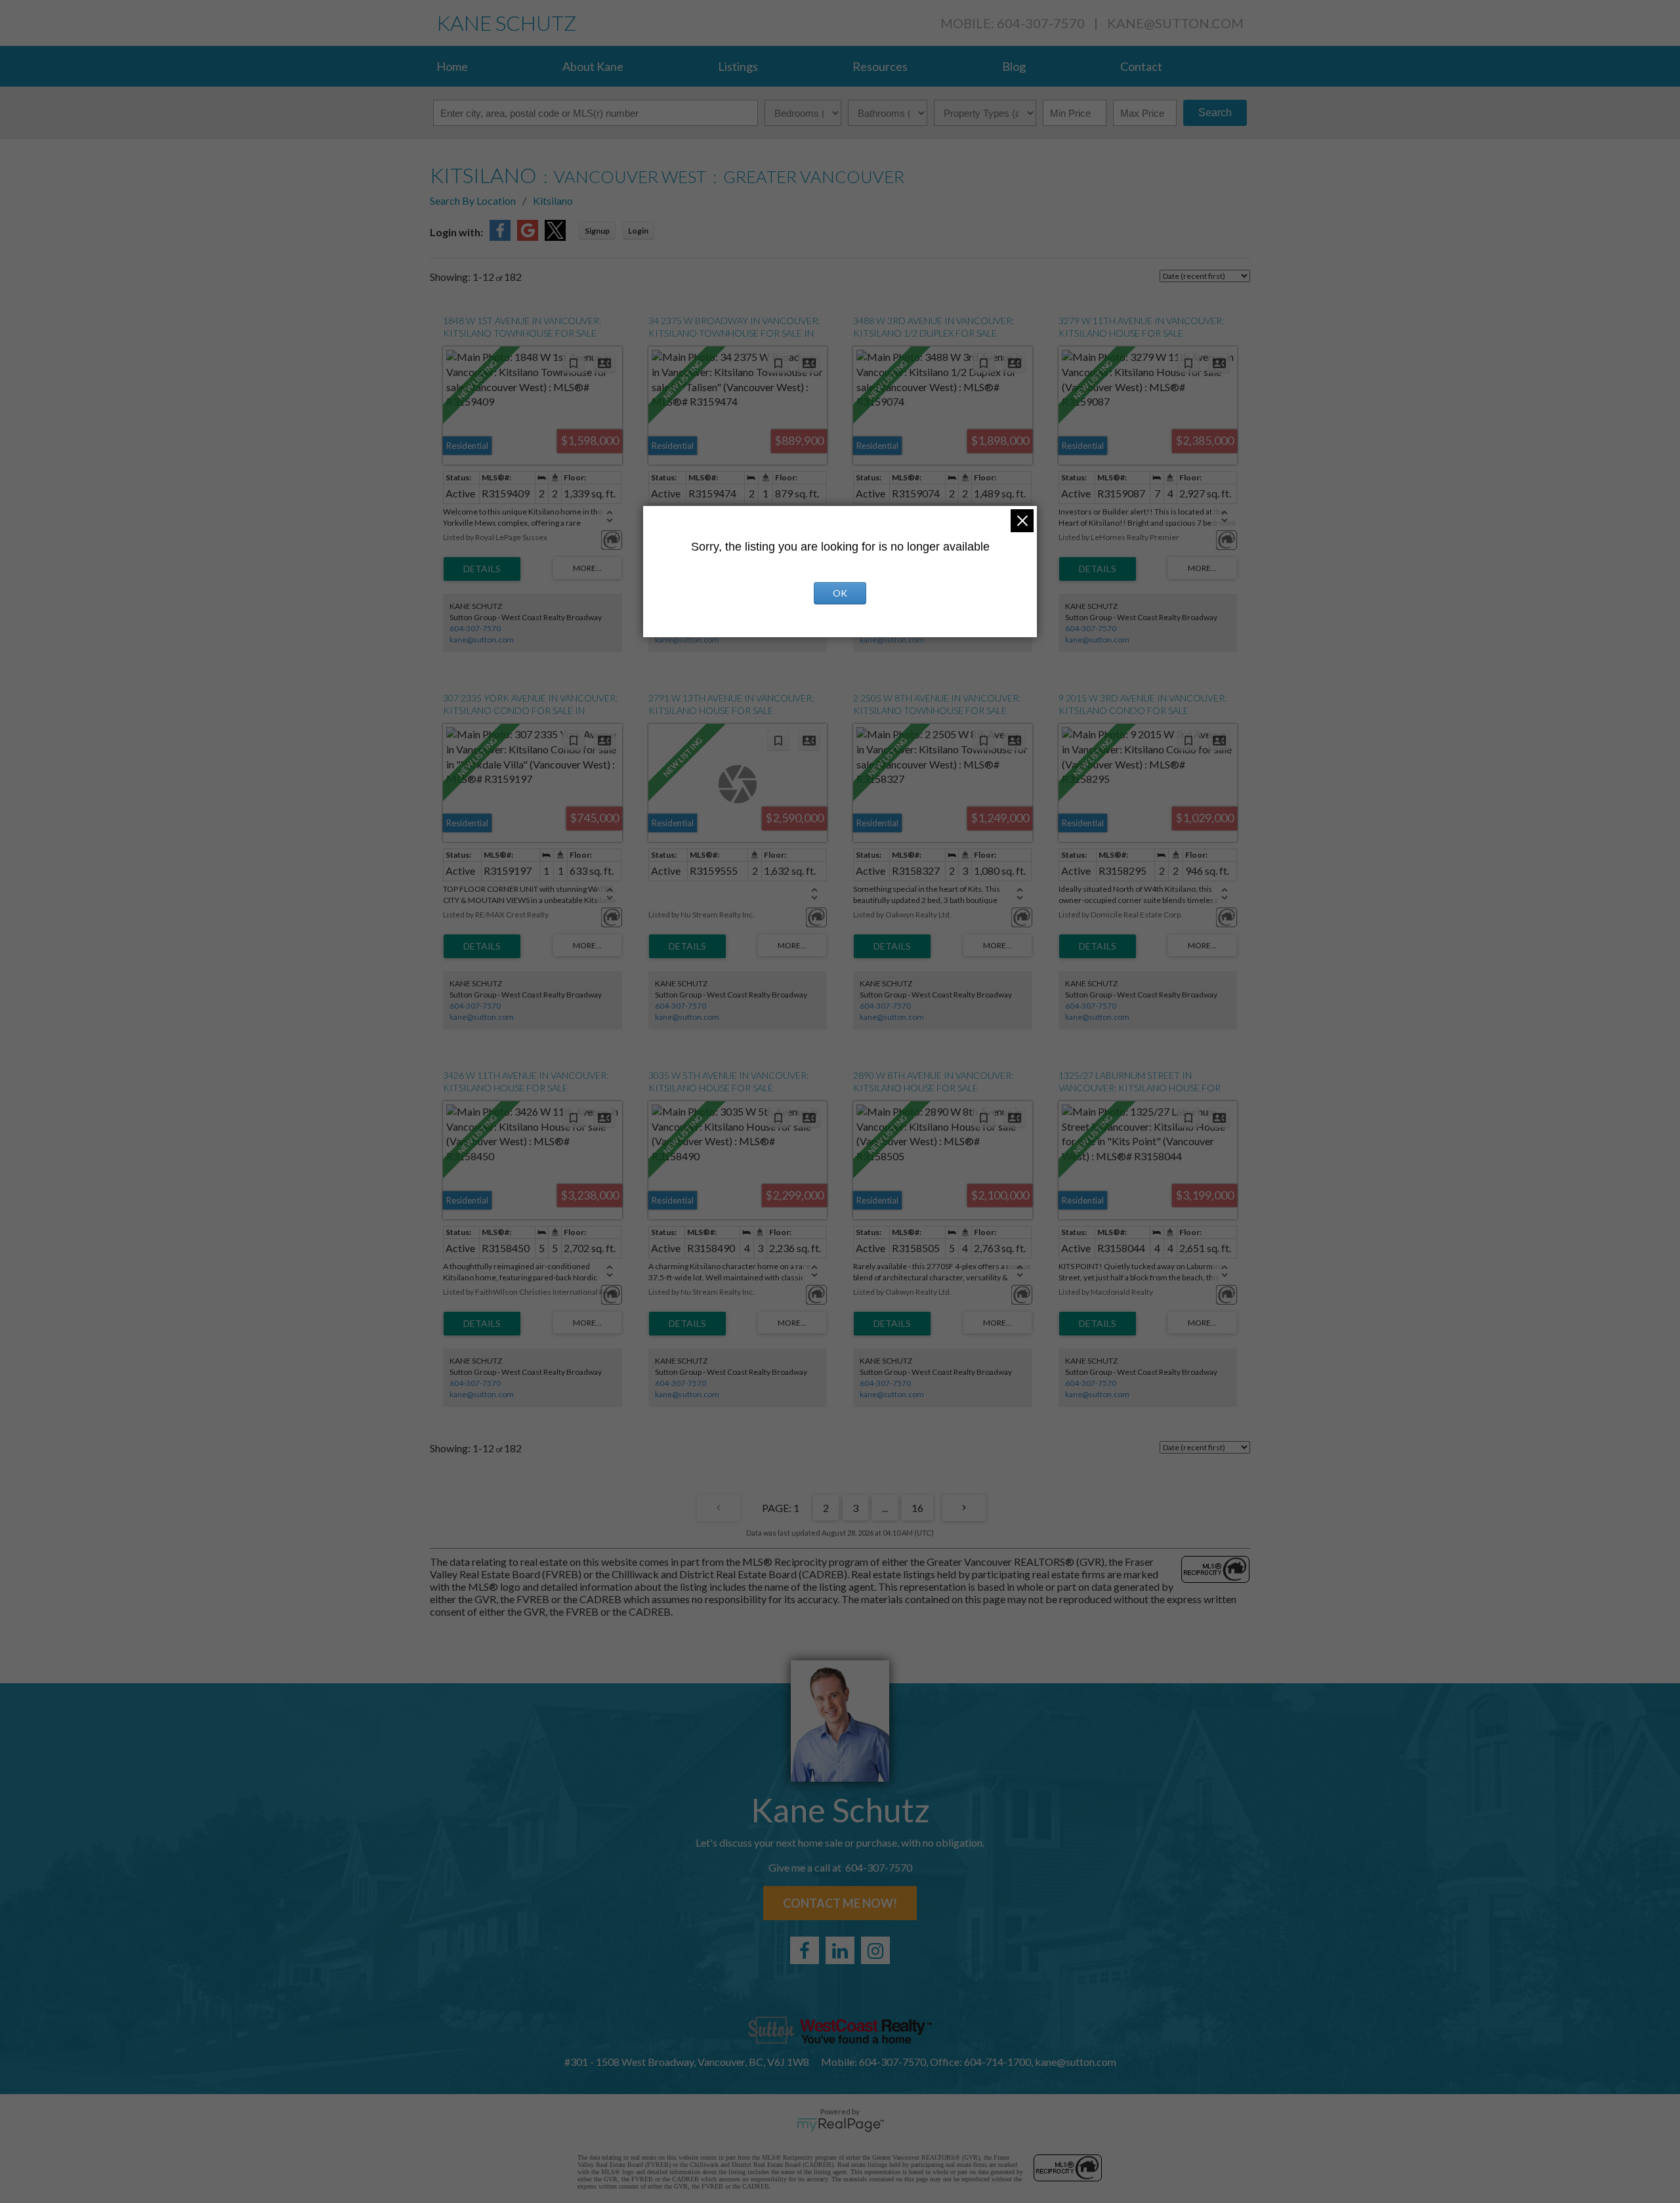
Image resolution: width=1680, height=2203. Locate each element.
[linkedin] (840, 1950)
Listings (738, 66)
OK (840, 593)
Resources (880, 66)
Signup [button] (597, 231)
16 (917, 1508)
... (885, 1508)
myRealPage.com (840, 2125)
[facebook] (805, 1950)
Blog (1014, 66)
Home (452, 66)
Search (1215, 113)
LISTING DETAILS (482, 569)
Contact (1141, 66)
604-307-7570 (475, 628)
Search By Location (473, 200)
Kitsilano (553, 200)
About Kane (593, 66)
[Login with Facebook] (500, 237)
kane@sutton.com (1175, 23)
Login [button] (638, 231)
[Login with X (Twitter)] (555, 237)
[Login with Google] (528, 237)
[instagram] (875, 1950)
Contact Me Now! (840, 1903)
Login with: (456, 232)
